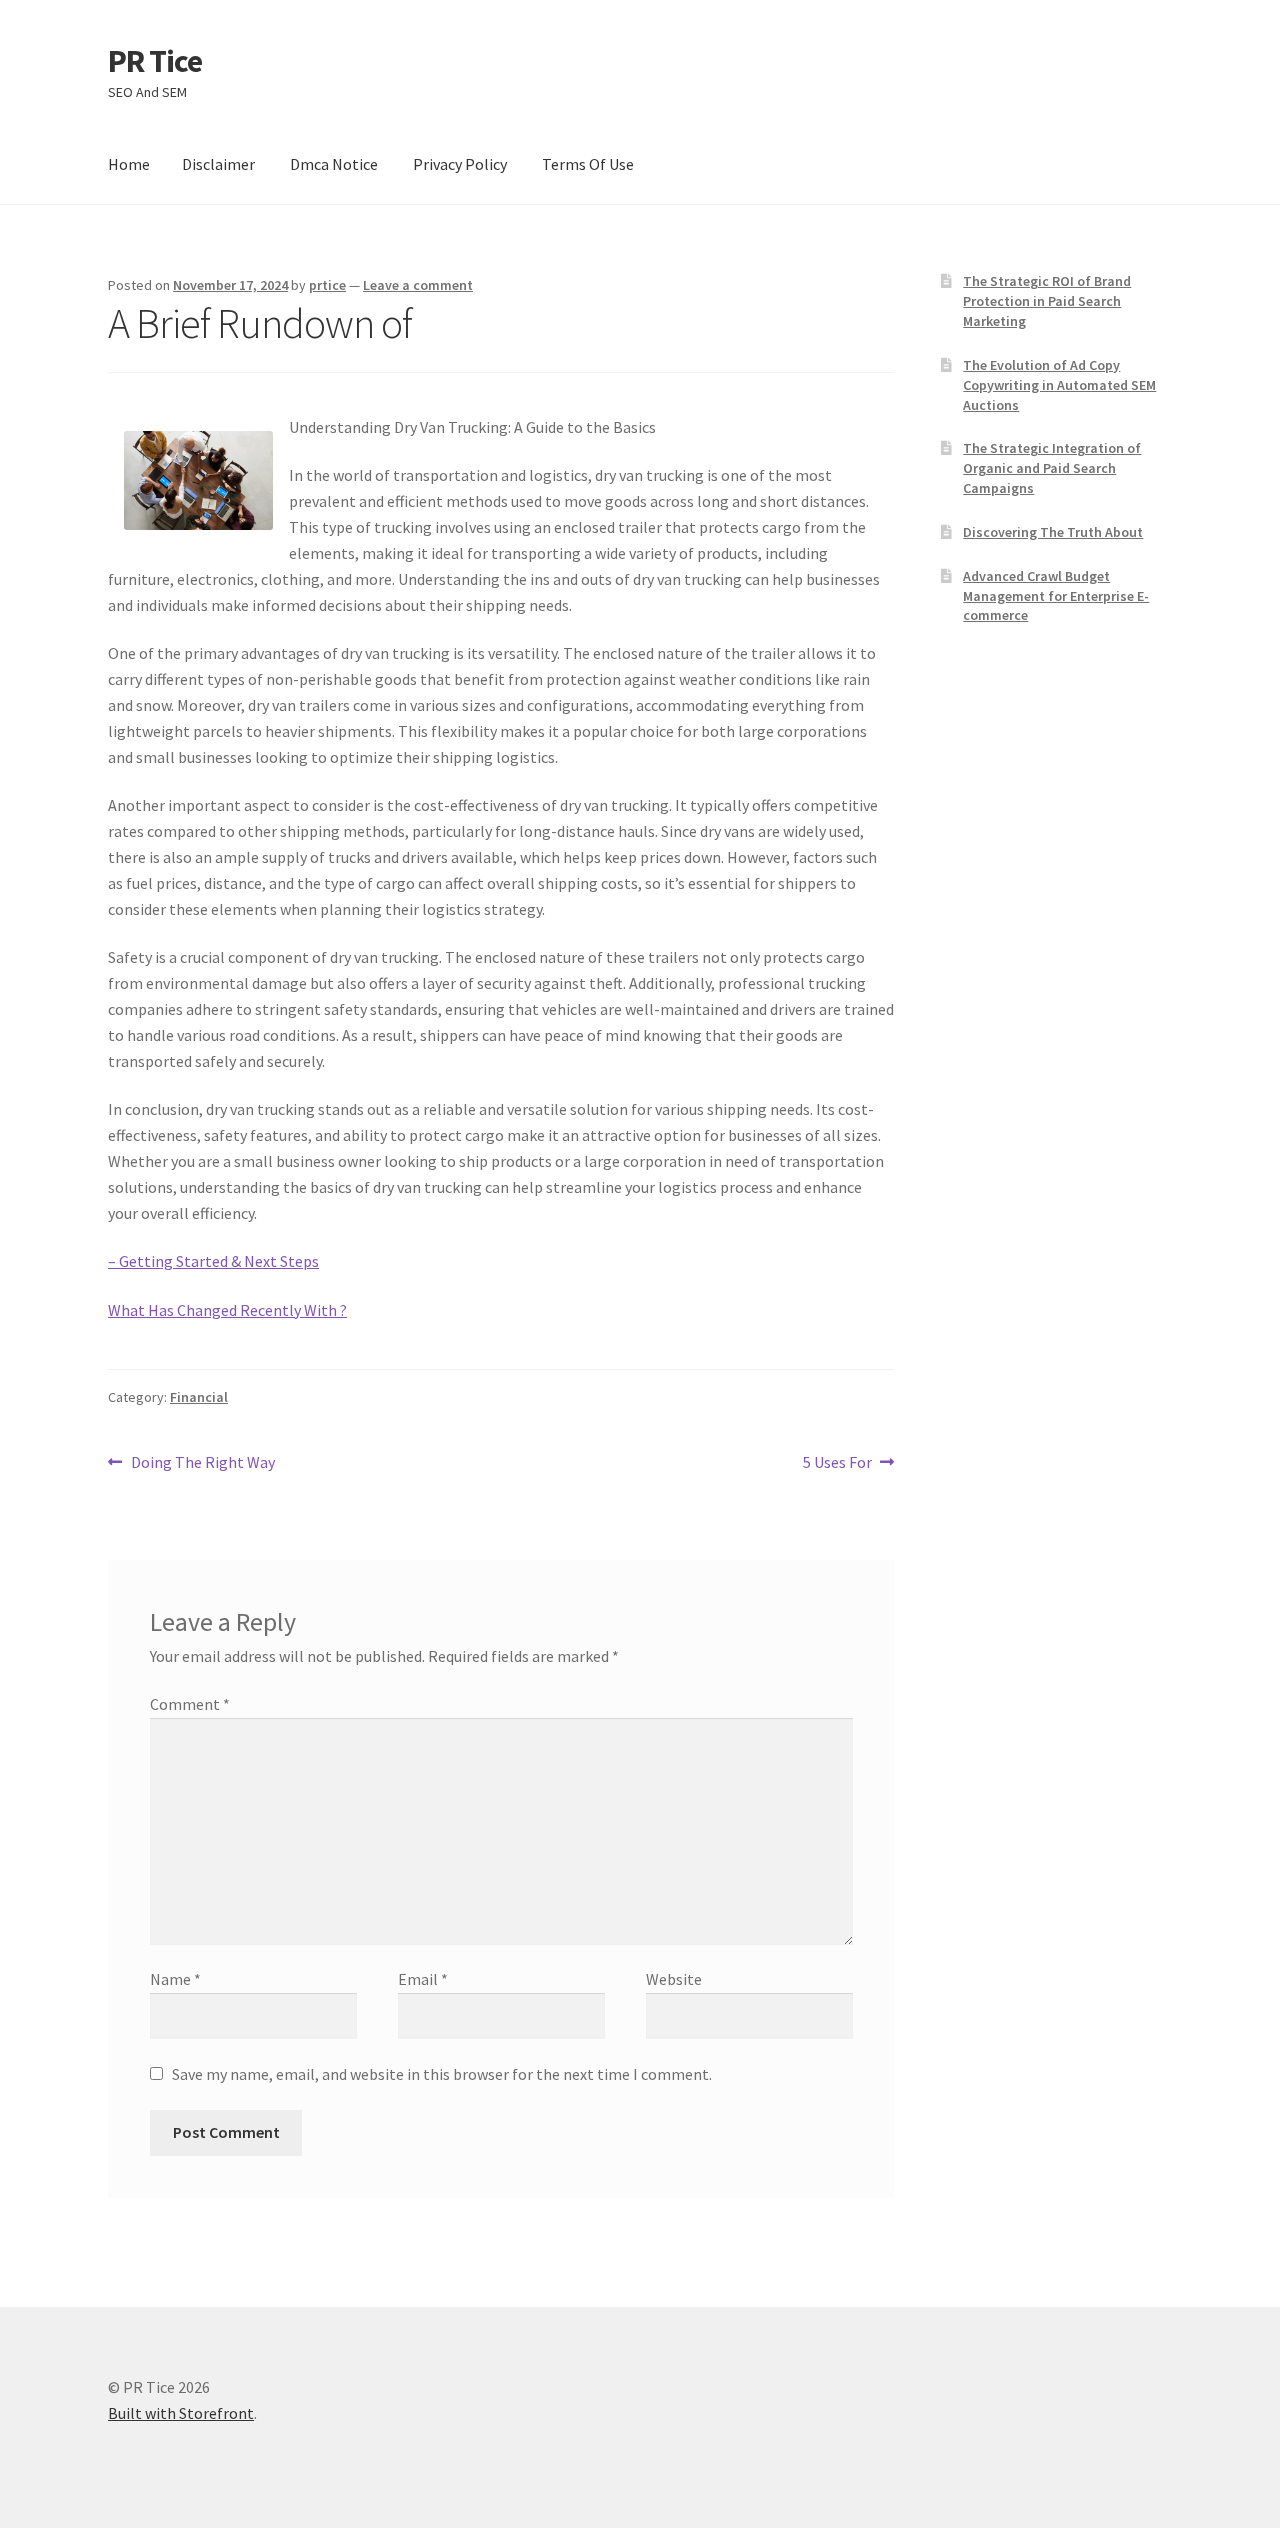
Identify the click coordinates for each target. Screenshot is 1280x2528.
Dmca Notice (334, 164)
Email (423, 1979)
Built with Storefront (181, 2413)
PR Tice (155, 61)
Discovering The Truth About (1053, 532)
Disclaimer (218, 164)
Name (175, 1979)
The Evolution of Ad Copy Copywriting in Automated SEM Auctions (1059, 385)
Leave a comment (418, 285)
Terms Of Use (588, 164)
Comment (190, 1704)
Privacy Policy (460, 164)
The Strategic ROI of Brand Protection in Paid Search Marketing (1047, 301)
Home (129, 164)
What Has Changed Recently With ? (227, 1310)
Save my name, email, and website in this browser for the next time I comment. (442, 2074)
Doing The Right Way (202, 1463)
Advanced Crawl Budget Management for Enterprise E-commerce (1056, 596)
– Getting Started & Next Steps (213, 1261)
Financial (199, 1397)
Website (674, 1979)
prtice (327, 285)
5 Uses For (837, 1463)
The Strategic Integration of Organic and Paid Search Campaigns (1052, 468)
